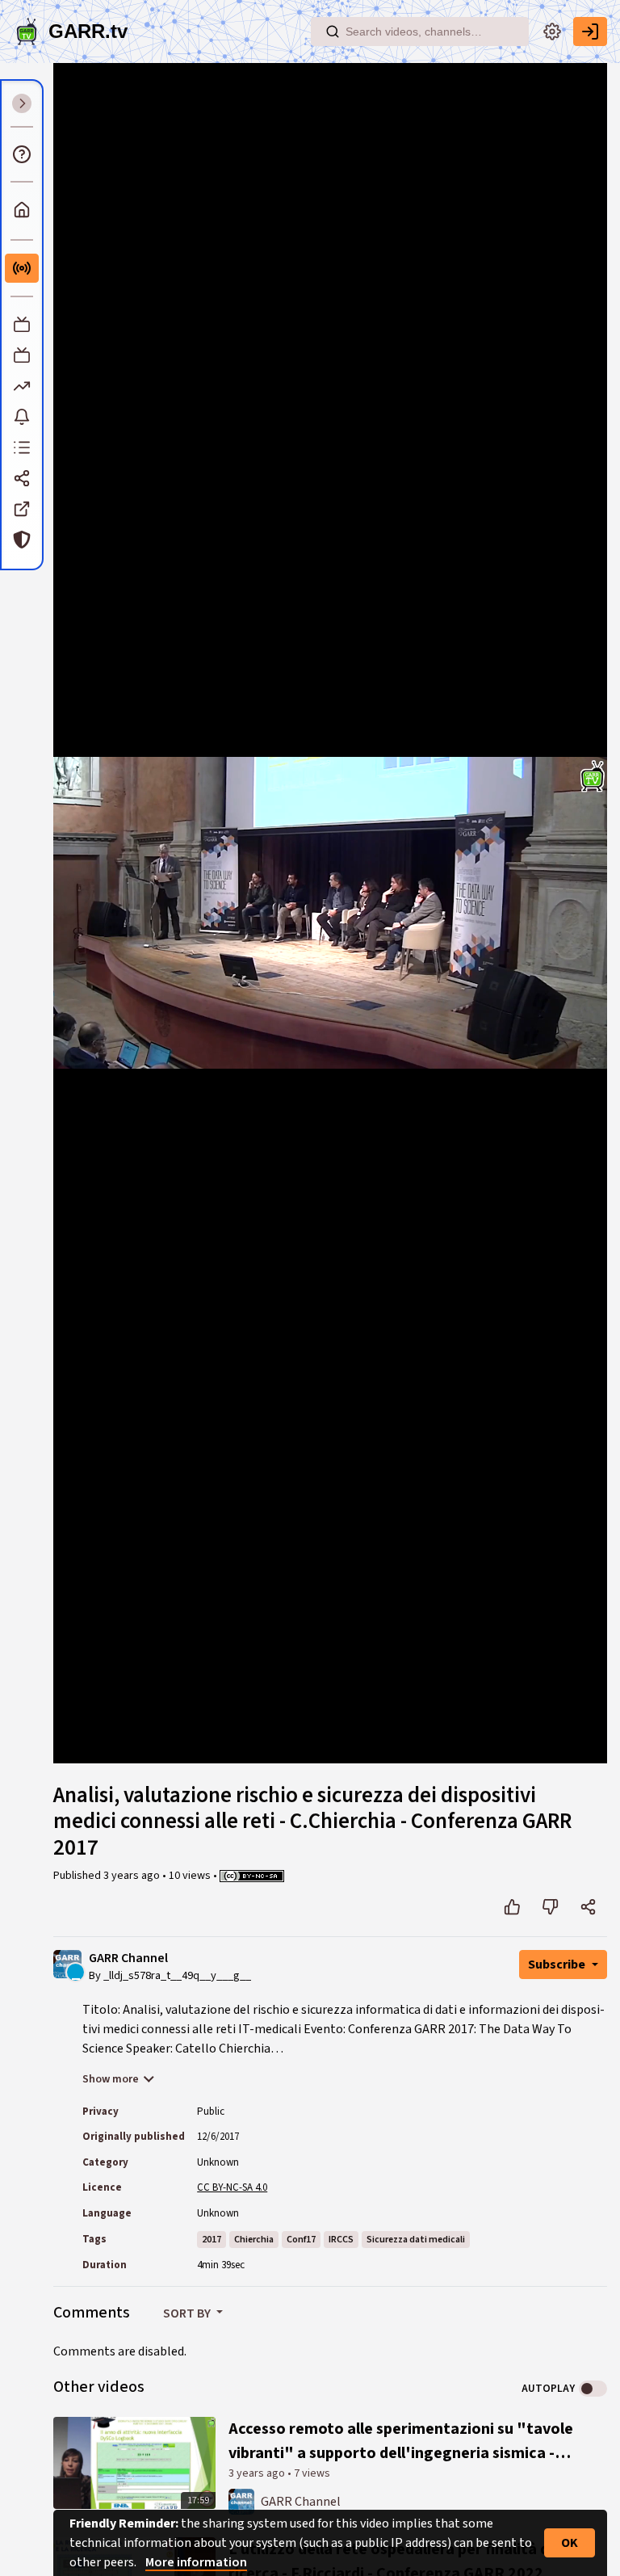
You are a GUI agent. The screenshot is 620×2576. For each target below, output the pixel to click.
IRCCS (341, 2240)
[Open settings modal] (552, 32)
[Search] (333, 32)
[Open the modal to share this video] (588, 1907)
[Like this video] (512, 1907)
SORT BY (188, 2313)
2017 (212, 2240)
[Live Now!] (22, 268)
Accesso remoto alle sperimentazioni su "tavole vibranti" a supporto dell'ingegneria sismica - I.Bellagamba (401, 2442)
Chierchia (254, 2240)
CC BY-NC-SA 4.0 (232, 2187)
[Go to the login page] (590, 32)
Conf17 (301, 2240)
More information (196, 2562)
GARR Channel (128, 1958)
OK (570, 2543)
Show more (111, 2079)
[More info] (22, 154)
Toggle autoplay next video (593, 2389)
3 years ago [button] (133, 1876)
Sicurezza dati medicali (416, 2240)
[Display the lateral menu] (22, 103)
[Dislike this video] (550, 1907)
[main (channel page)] (241, 2501)
